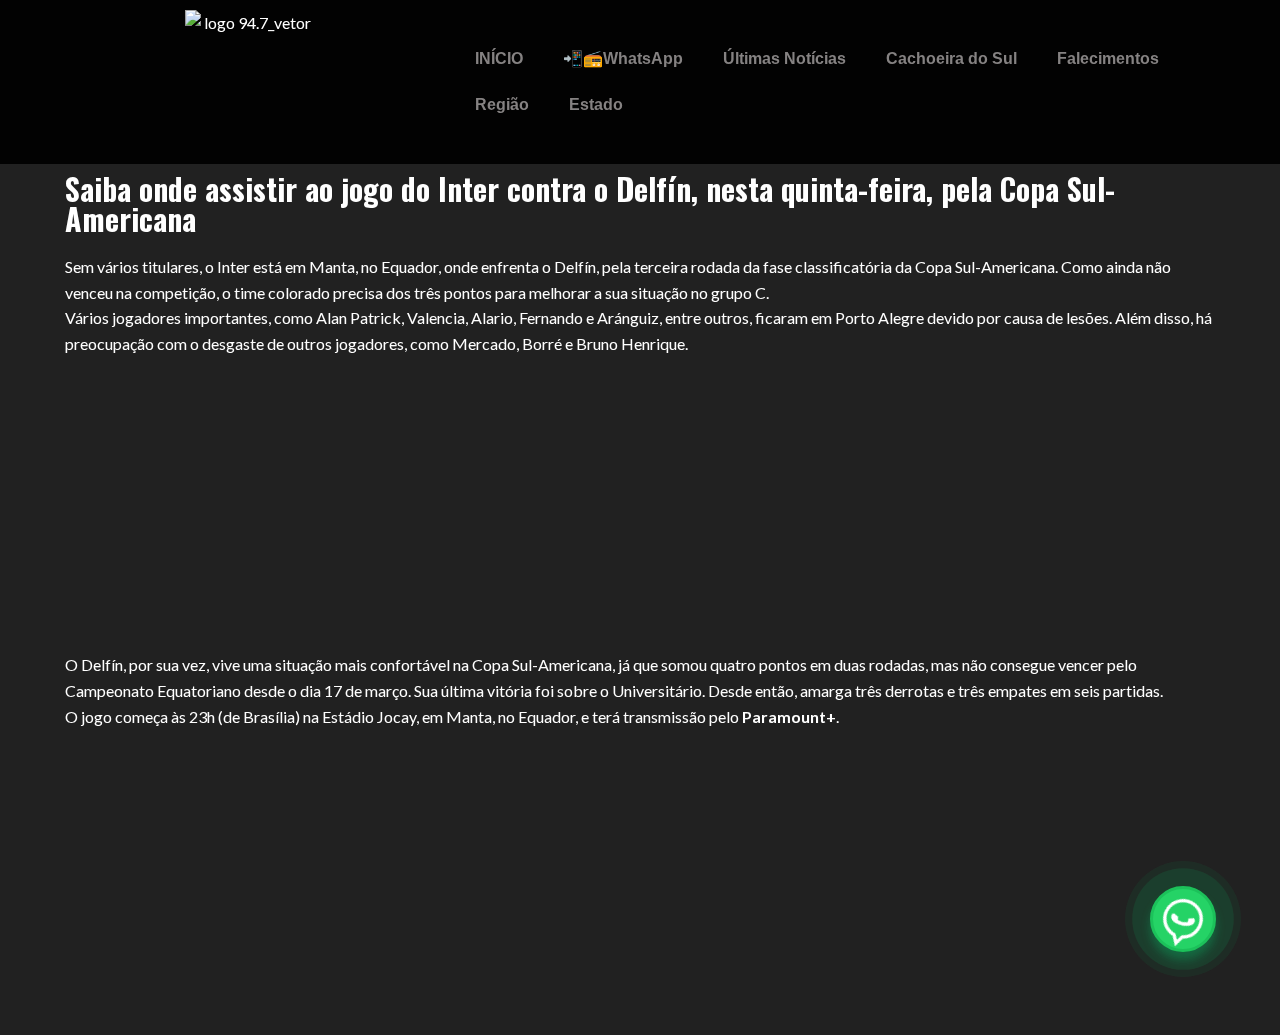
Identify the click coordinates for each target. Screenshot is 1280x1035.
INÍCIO (499, 58)
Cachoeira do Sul (951, 58)
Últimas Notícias (784, 58)
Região (502, 104)
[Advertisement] (640, 504)
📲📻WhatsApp (623, 58)
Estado (596, 104)
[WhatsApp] (1183, 919)
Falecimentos (1108, 58)
